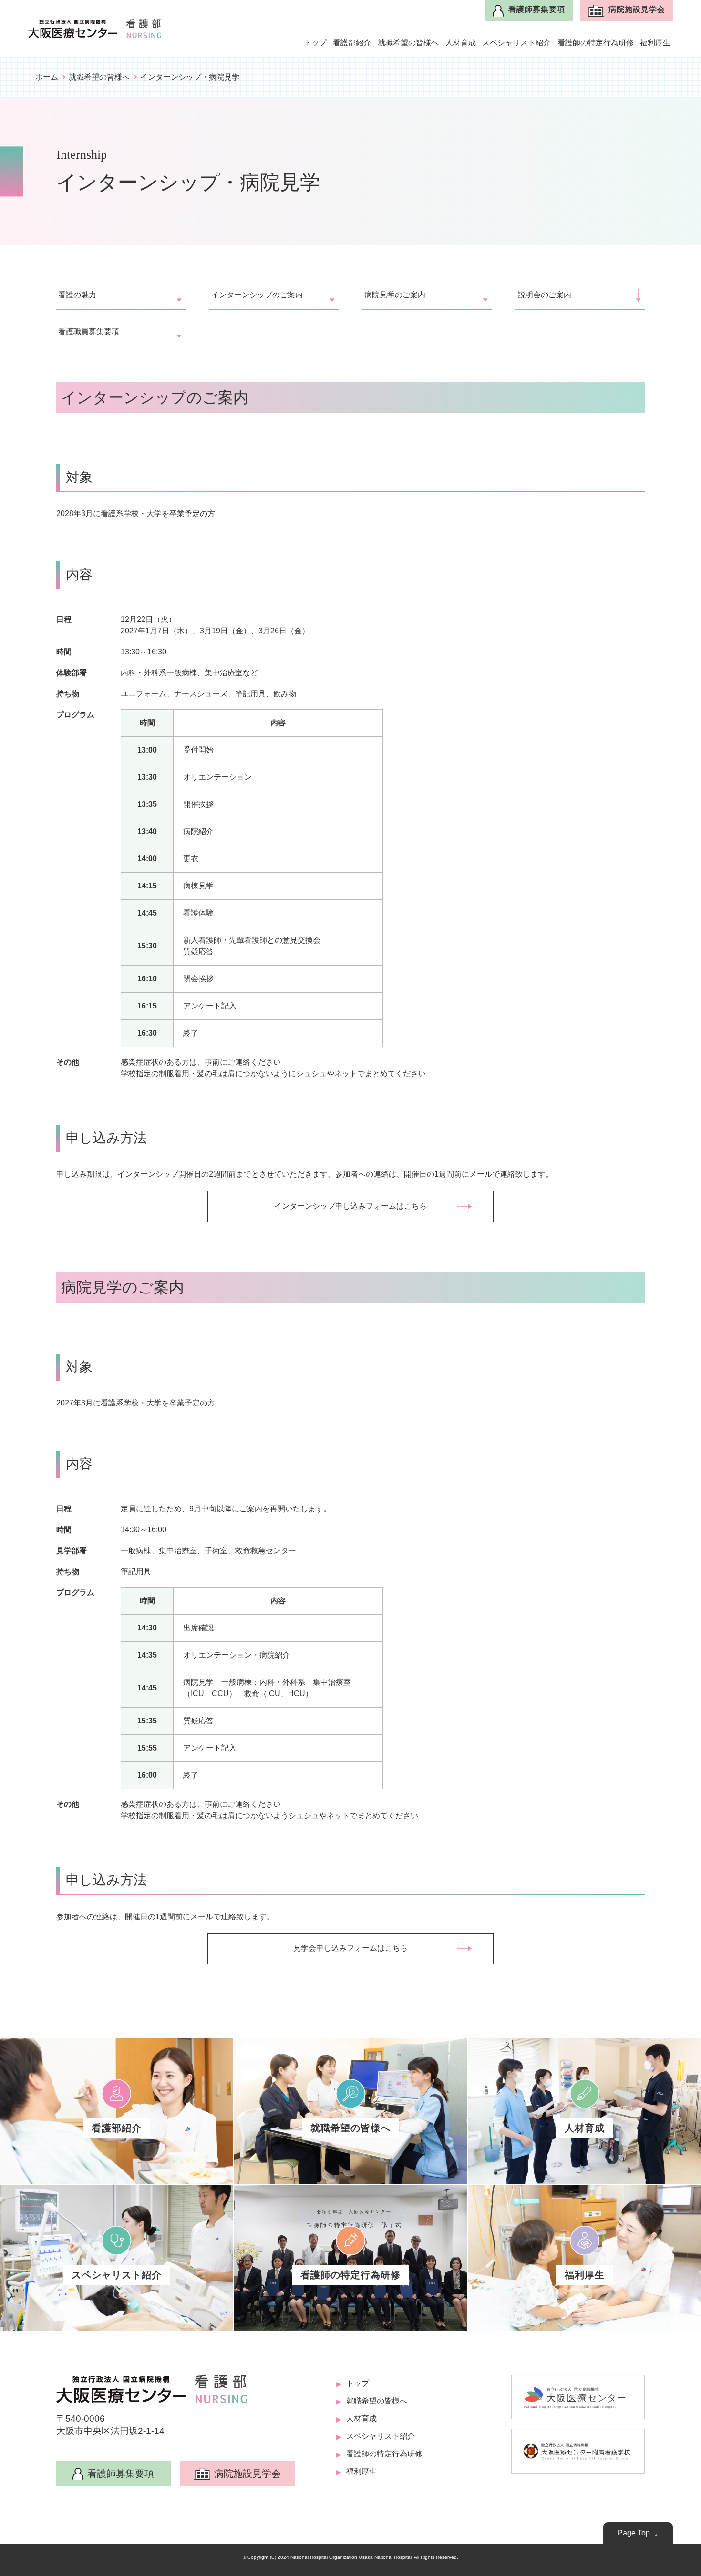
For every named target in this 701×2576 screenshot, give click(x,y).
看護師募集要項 (537, 9)
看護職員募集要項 (89, 331)
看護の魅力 (77, 295)
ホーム (47, 77)
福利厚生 (655, 43)
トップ (315, 43)
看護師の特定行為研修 (596, 43)
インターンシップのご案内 (257, 295)
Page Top (634, 2533)
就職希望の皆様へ (408, 43)
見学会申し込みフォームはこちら (350, 1948)
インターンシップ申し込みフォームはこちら (350, 1206)
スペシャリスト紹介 (516, 43)
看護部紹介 (352, 43)
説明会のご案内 (545, 295)
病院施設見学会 (637, 9)
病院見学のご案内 (395, 295)
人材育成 (461, 43)
